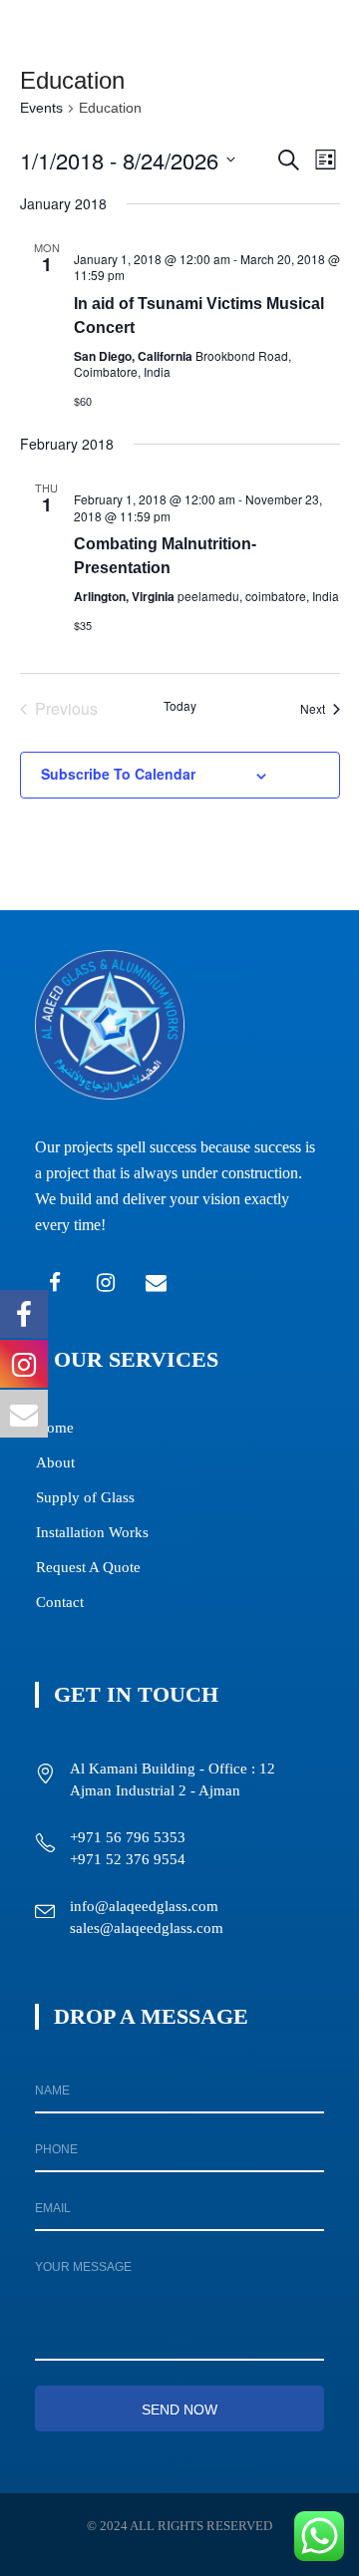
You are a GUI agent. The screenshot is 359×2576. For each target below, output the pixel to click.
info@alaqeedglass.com (144, 1906)
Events (41, 108)
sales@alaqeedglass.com (147, 1928)
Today (180, 706)
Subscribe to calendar (118, 774)
